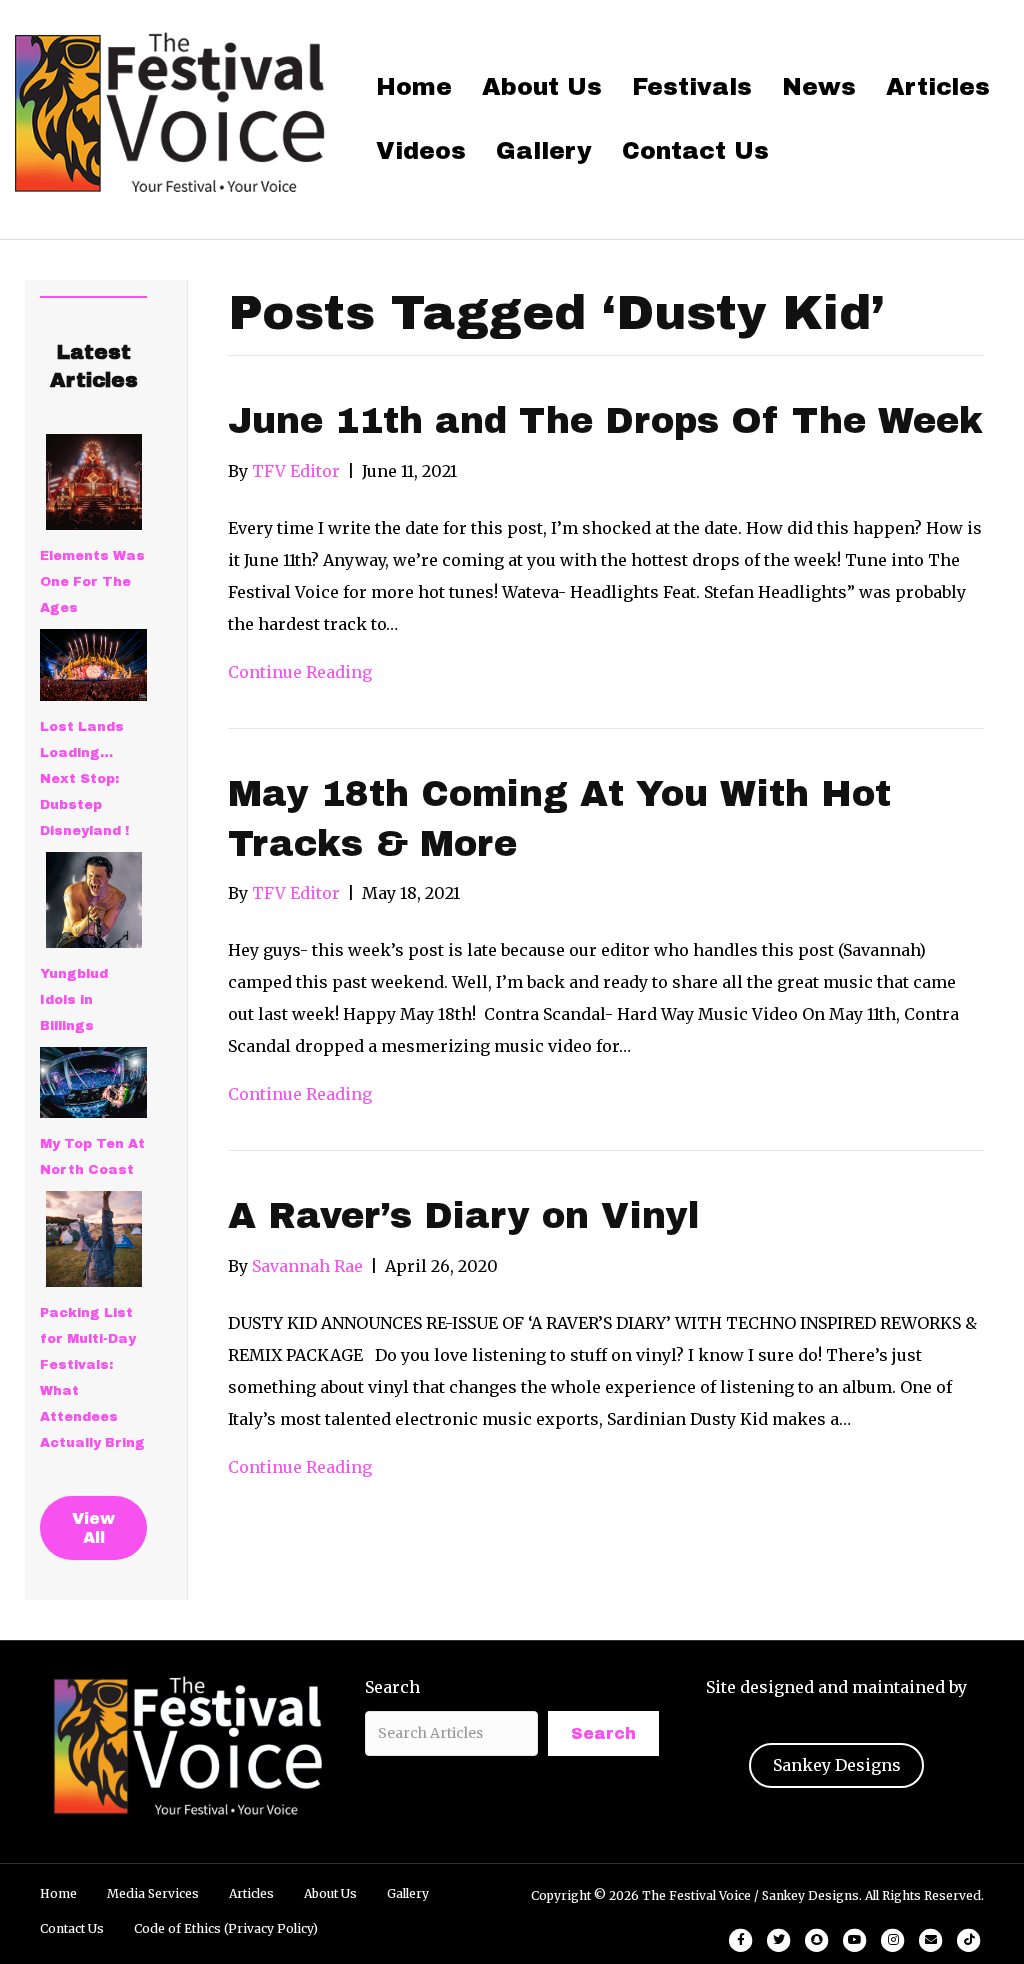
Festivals (692, 87)
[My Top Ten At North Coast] (93, 1083)
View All (93, 1528)
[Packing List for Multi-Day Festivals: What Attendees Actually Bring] (94, 1239)
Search (392, 1687)
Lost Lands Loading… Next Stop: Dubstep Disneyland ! (84, 779)
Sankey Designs (837, 1765)
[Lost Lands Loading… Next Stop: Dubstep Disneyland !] (93, 665)
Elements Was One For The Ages (92, 582)
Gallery (544, 151)
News (819, 87)
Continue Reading (300, 672)
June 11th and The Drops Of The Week (605, 421)
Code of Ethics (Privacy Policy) (226, 1928)
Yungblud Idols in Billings (74, 1000)
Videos (421, 151)
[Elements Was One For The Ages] (94, 482)
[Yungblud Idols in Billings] (94, 900)
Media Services (153, 1893)
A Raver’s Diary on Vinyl (464, 1216)
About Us (542, 87)
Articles (938, 87)
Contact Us (695, 151)
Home (414, 87)
